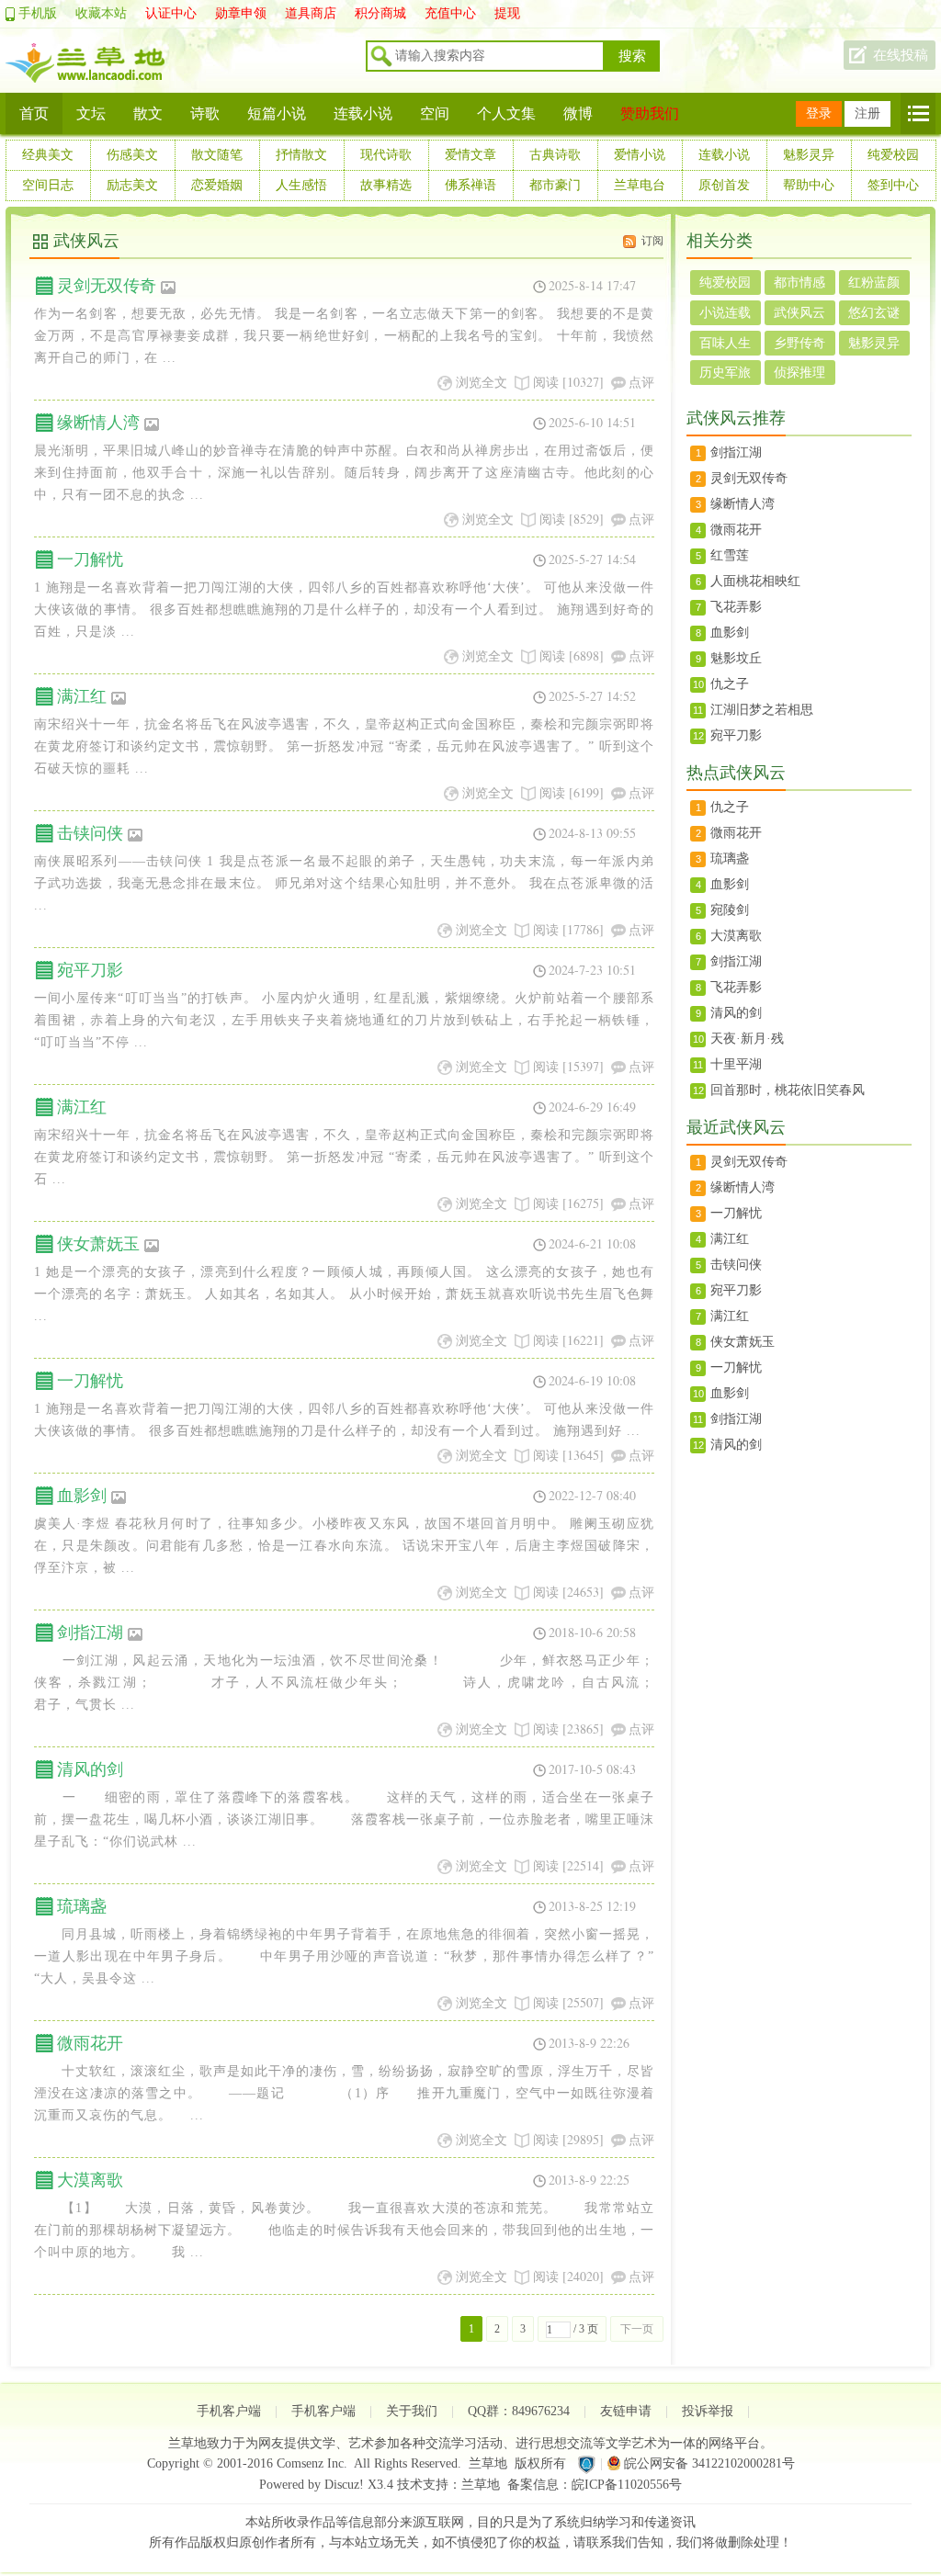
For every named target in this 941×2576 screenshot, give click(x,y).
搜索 (632, 56)
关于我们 (412, 2411)
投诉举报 (708, 2411)
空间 (435, 113)
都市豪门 (555, 185)
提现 (507, 13)
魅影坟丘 (736, 658)
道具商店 (311, 13)
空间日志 (48, 185)
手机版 (38, 13)
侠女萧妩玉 (98, 1244)
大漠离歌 (90, 2180)
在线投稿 (901, 55)
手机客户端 (229, 2411)
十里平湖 (736, 1064)
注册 (867, 113)
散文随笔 (217, 155)
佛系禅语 (470, 185)
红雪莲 (730, 555)
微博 (578, 113)
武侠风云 (799, 313)
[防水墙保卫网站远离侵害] (586, 2463)
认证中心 (171, 13)
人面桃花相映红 (755, 581)
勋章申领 (241, 13)
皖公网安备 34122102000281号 (709, 2463)
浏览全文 (482, 382)
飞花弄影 (736, 607)
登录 (819, 113)
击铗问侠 (90, 833)
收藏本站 (101, 13)
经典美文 (48, 155)
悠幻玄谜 (874, 313)
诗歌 (205, 113)
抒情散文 (301, 155)
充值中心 (450, 13)
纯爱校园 (893, 155)
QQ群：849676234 (519, 2411)
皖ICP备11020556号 (627, 2485)
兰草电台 (640, 185)
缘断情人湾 (98, 423)
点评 (641, 382)
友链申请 (626, 2411)
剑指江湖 (90, 1633)
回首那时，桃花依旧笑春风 (788, 1090)
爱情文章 (470, 155)
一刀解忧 (90, 559)
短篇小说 (277, 113)
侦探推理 (799, 373)
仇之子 (730, 684)
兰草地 (488, 2463)
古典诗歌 (555, 155)
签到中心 (893, 185)
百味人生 (725, 343)
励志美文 (132, 185)
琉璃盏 (82, 1906)
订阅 (652, 241)
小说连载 (725, 313)
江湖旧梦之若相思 (762, 710)
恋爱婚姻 (217, 185)
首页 (34, 113)
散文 (148, 113)
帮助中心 (809, 185)
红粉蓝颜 (874, 282)
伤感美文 (132, 155)
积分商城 (380, 13)
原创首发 (724, 185)
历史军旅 (725, 373)
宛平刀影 (90, 970)
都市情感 (799, 282)
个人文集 (506, 113)
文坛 (91, 113)
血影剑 (82, 1496)
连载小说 (363, 113)
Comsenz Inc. (312, 2463)
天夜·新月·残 (747, 1039)
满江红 (82, 696)
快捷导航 (918, 113)
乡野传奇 (799, 343)
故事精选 (386, 185)
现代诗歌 (386, 155)
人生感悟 (301, 185)
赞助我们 (650, 113)
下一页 (637, 2329)
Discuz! (344, 2485)
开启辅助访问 (931, 13)
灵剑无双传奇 (107, 286)
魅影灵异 (809, 155)
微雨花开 (90, 2043)
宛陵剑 (730, 910)
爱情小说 (640, 155)
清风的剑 (90, 1769)
